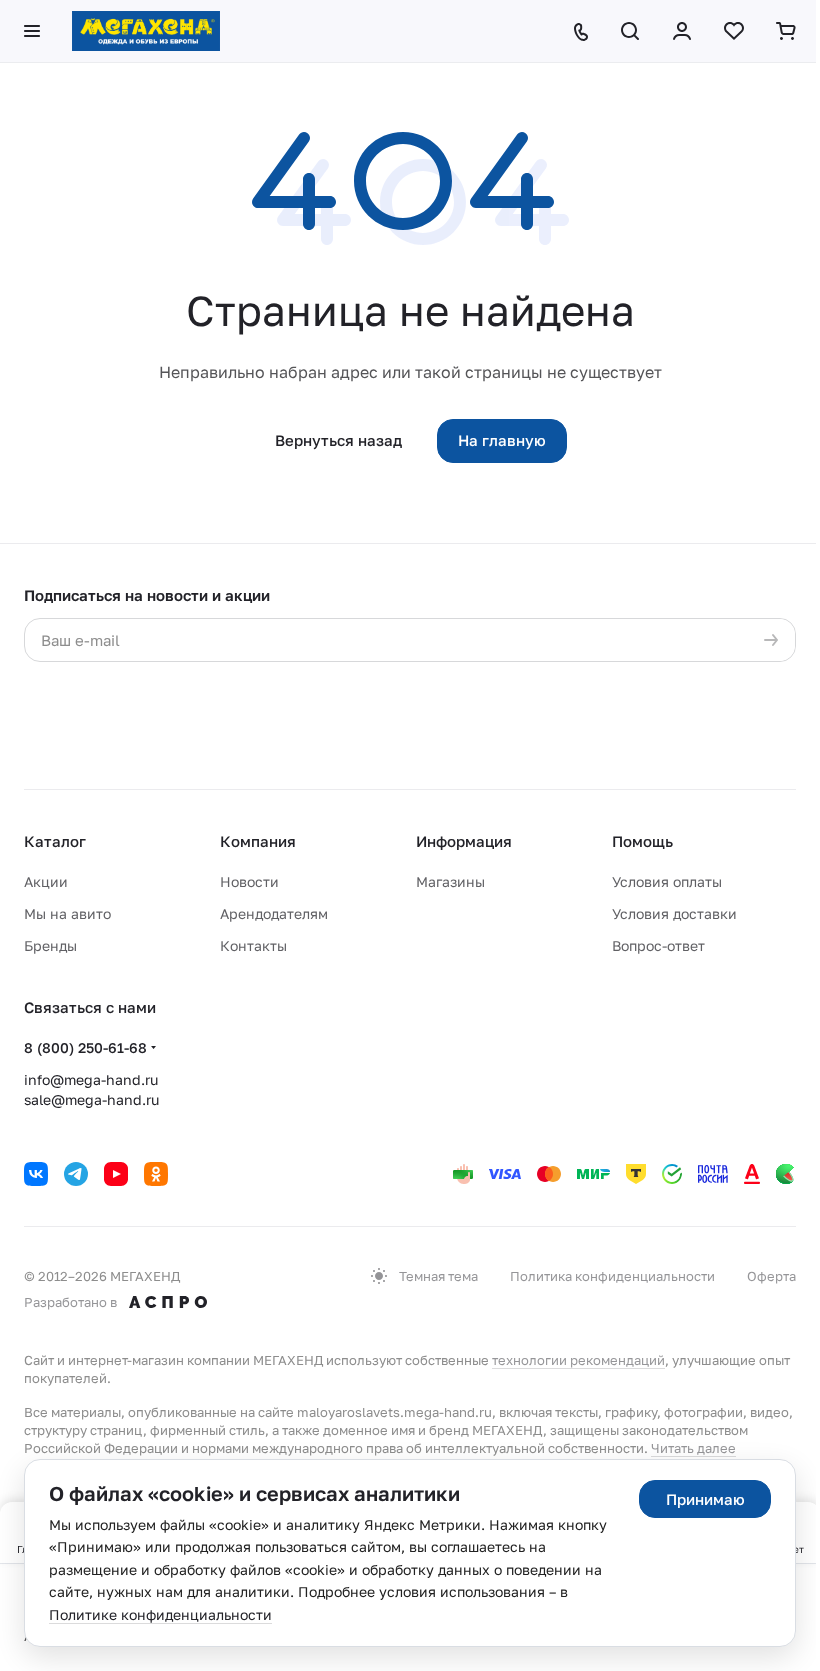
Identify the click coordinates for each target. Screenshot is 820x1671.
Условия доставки (674, 913)
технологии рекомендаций (578, 1360)
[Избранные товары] (734, 31)
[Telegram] (76, 1174)
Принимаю (705, 1499)
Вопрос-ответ (658, 945)
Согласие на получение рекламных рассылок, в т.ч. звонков (520, 739)
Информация (464, 841)
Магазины (450, 881)
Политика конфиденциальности (612, 1276)
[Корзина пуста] (786, 31)
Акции (46, 881)
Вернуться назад (338, 440)
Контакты (253, 945)
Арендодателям (274, 913)
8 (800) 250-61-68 (85, 1047)
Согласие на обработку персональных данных (527, 680)
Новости (249, 881)
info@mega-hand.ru (91, 1079)
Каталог (55, 841)
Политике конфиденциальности (160, 1614)
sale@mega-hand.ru (91, 1099)
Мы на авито (67, 913)
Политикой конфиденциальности (161, 700)
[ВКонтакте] (36, 1174)
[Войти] (682, 31)
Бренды (50, 945)
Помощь (642, 841)
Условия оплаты (667, 881)
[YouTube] (116, 1174)
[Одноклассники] (156, 1174)
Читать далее (693, 1448)
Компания (258, 841)
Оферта (771, 1276)
